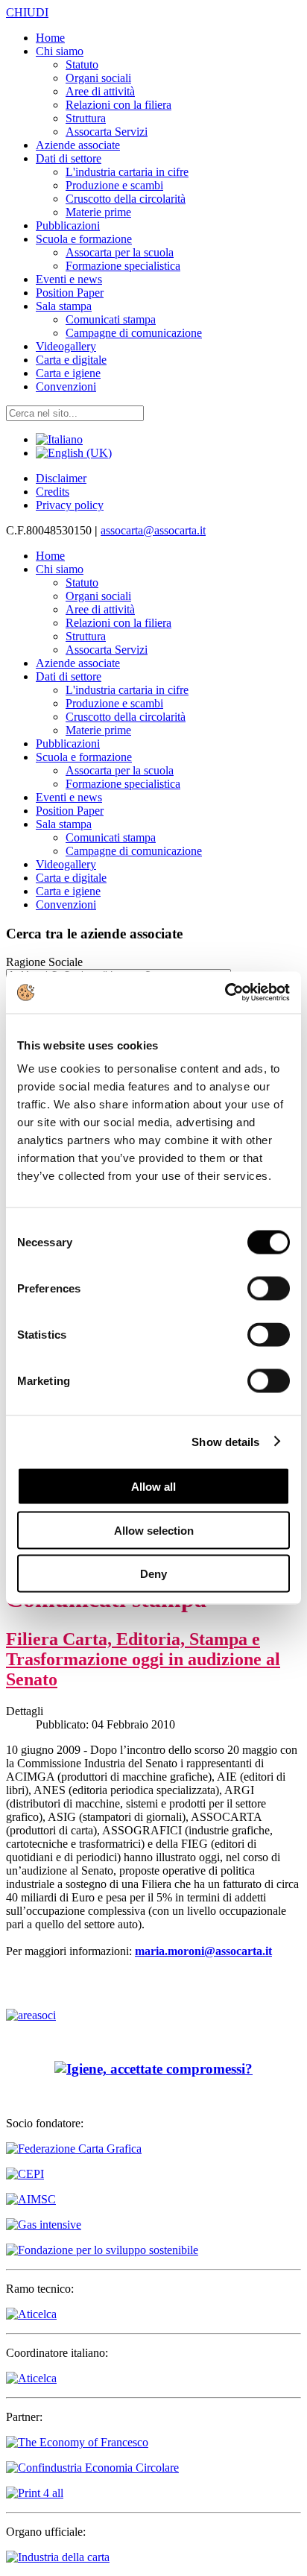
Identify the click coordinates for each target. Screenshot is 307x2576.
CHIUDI (27, 12)
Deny (153, 1574)
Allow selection (154, 1530)
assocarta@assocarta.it (153, 530)
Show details (225, 1441)
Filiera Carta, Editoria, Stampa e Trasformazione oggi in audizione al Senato (143, 1659)
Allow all (153, 1487)
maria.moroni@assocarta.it (203, 1951)
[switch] (269, 1289)
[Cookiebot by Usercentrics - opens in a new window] (225, 993)
